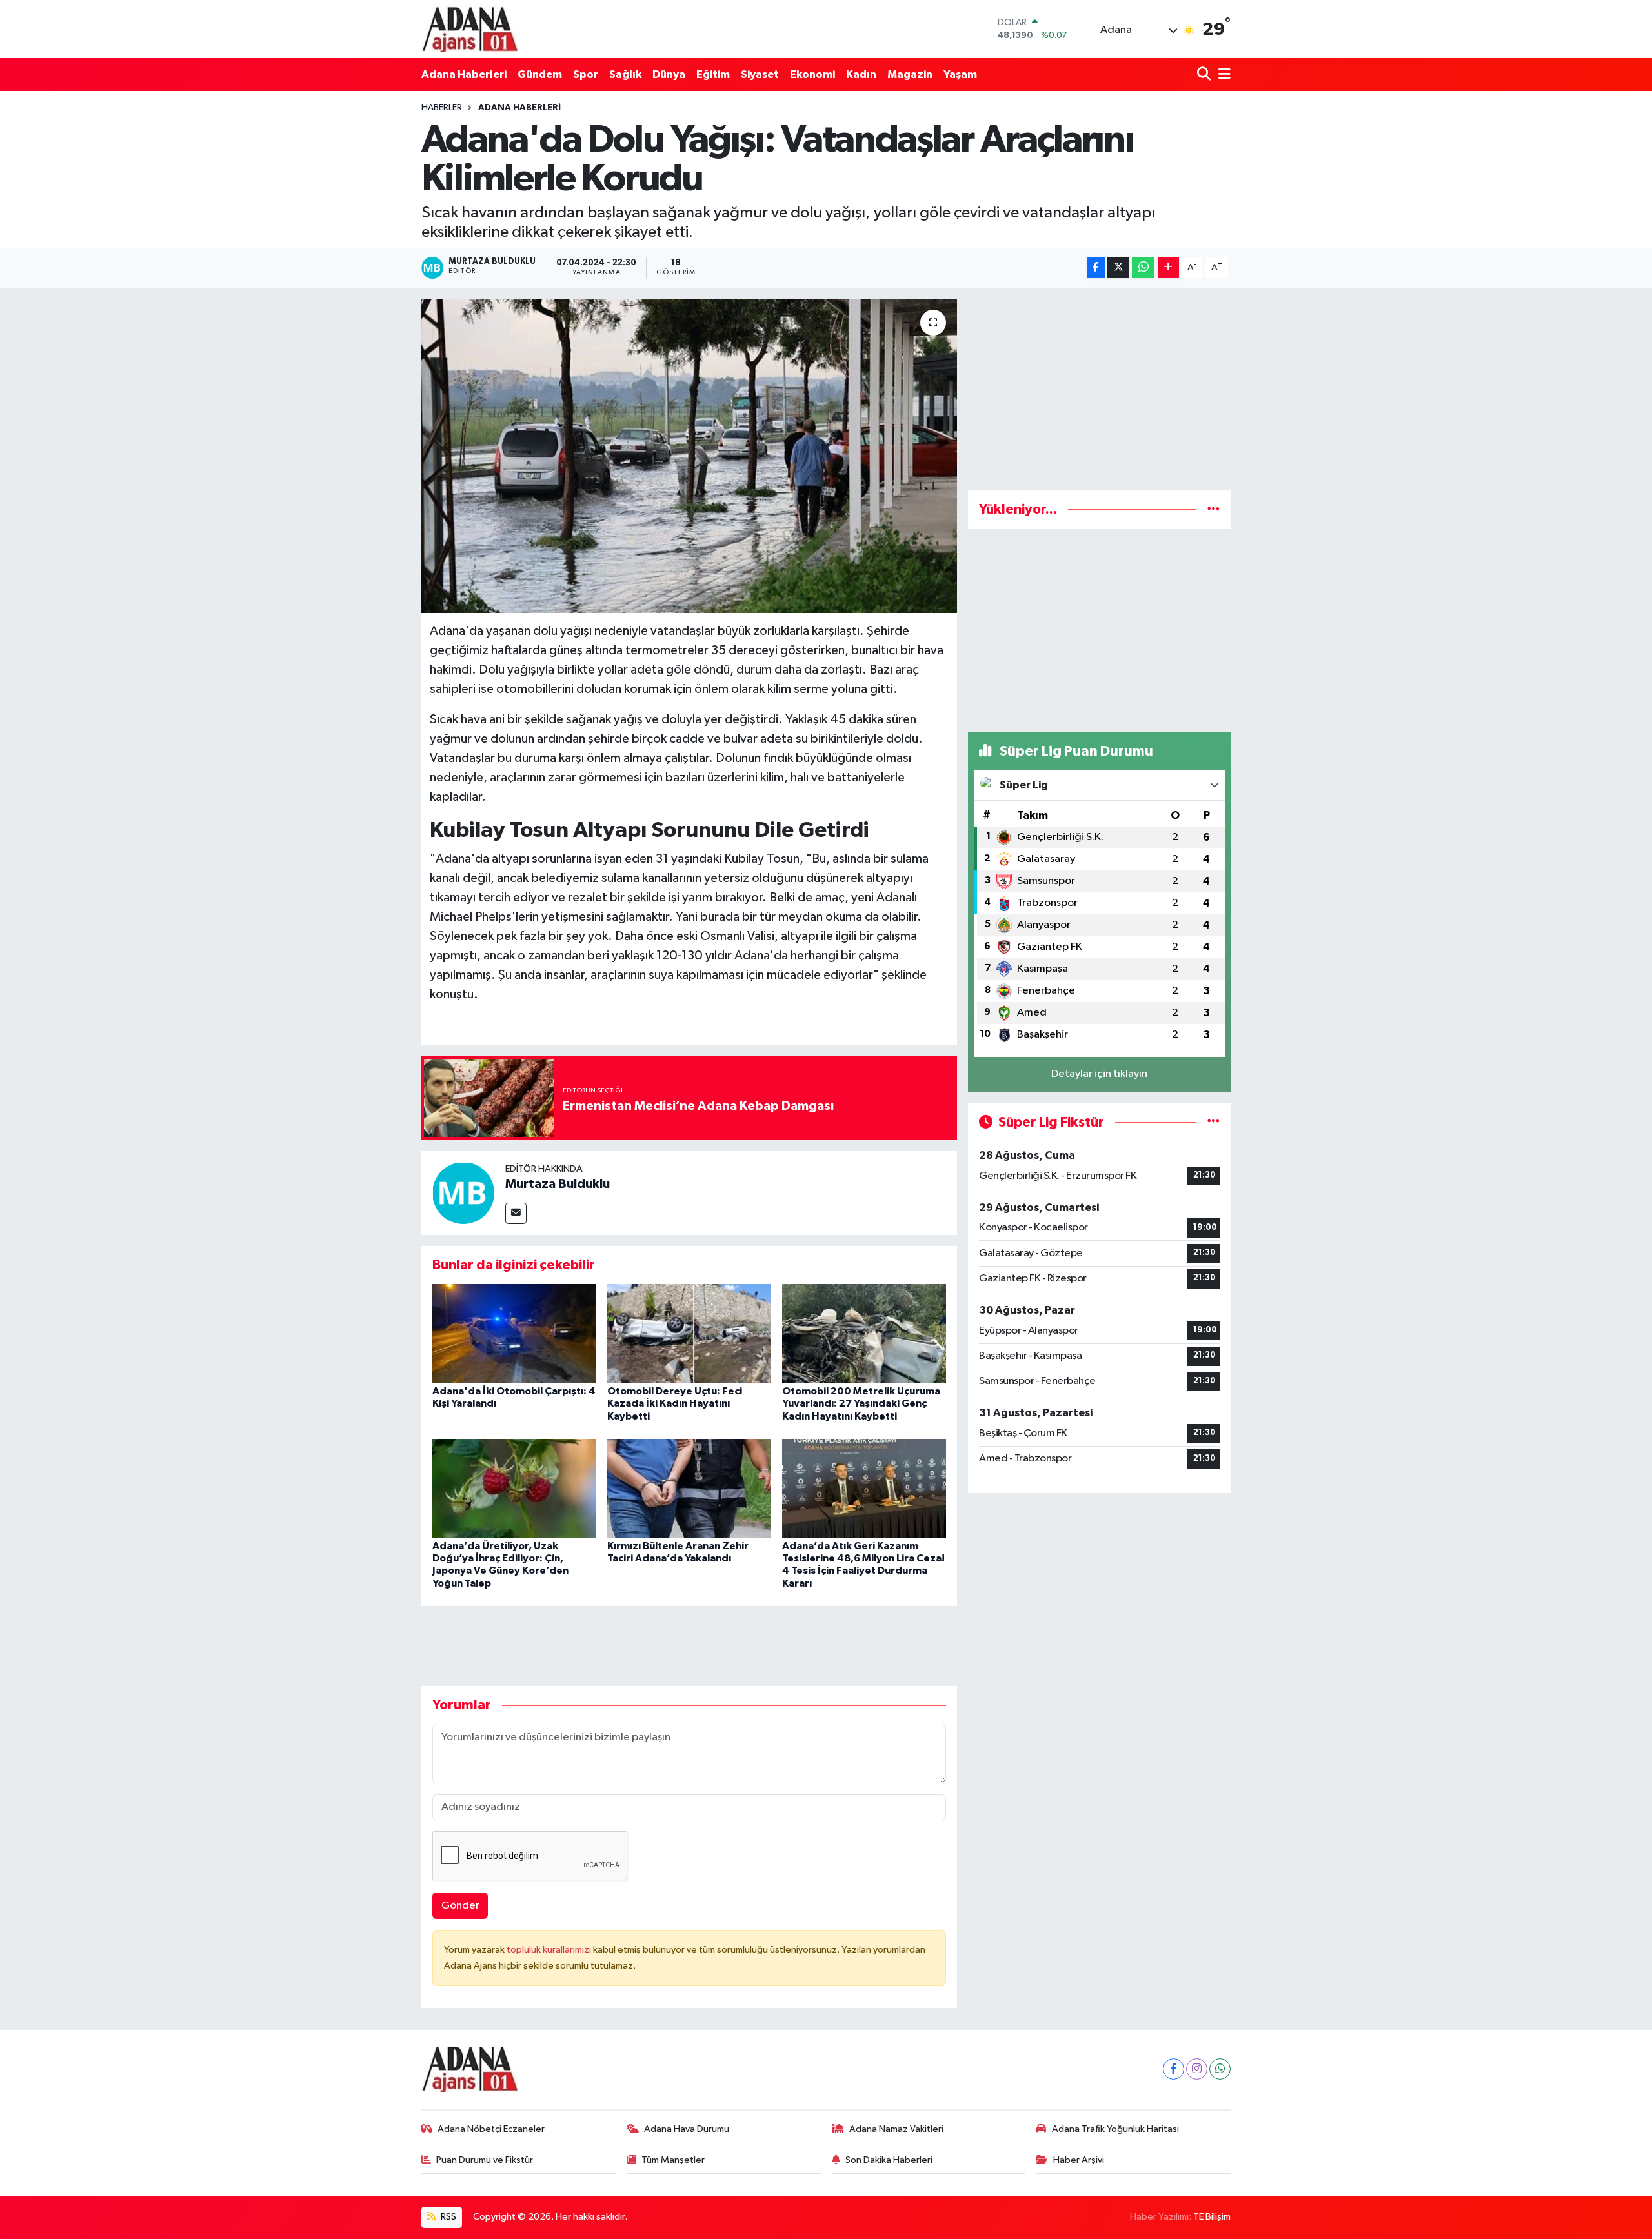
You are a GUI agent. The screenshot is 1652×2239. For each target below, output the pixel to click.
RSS (448, 2217)
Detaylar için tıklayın (1099, 1074)
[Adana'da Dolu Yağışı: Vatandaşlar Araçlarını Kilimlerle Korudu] (690, 456)
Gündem (540, 75)
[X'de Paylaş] (1118, 267)
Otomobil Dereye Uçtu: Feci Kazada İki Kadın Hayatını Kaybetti (675, 1403)
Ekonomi (812, 75)
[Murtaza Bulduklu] (463, 1193)
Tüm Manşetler (673, 2160)
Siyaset (760, 75)
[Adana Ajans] (470, 29)
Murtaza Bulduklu (558, 1184)
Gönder (460, 1906)
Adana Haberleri (464, 75)
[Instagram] (1197, 2069)
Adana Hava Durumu (687, 2129)
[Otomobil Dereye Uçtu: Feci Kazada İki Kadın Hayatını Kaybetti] (689, 1333)
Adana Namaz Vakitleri (896, 2129)
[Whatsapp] (1220, 2069)
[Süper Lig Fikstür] (1214, 1122)
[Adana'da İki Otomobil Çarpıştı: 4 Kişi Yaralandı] (514, 1333)
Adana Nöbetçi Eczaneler (491, 2129)
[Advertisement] (1099, 389)
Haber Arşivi (1079, 2160)
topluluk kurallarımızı (550, 1950)
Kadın (861, 75)
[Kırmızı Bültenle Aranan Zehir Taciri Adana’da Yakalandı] (689, 1488)
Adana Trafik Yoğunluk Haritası (1115, 2129)
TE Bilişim (1212, 2217)
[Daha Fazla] (1168, 267)
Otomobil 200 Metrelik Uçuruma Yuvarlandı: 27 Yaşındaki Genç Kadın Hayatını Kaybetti (861, 1403)
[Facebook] (1174, 2069)
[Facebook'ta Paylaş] (1096, 267)
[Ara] (1205, 75)
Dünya (669, 75)
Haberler (442, 108)
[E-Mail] (516, 1213)
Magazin (910, 75)
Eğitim (713, 75)
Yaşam (960, 75)
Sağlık (625, 75)
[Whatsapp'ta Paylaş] (1143, 267)
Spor (586, 75)
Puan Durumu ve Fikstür (485, 2160)
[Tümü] (1214, 509)
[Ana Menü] (1222, 75)
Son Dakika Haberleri (889, 2160)
